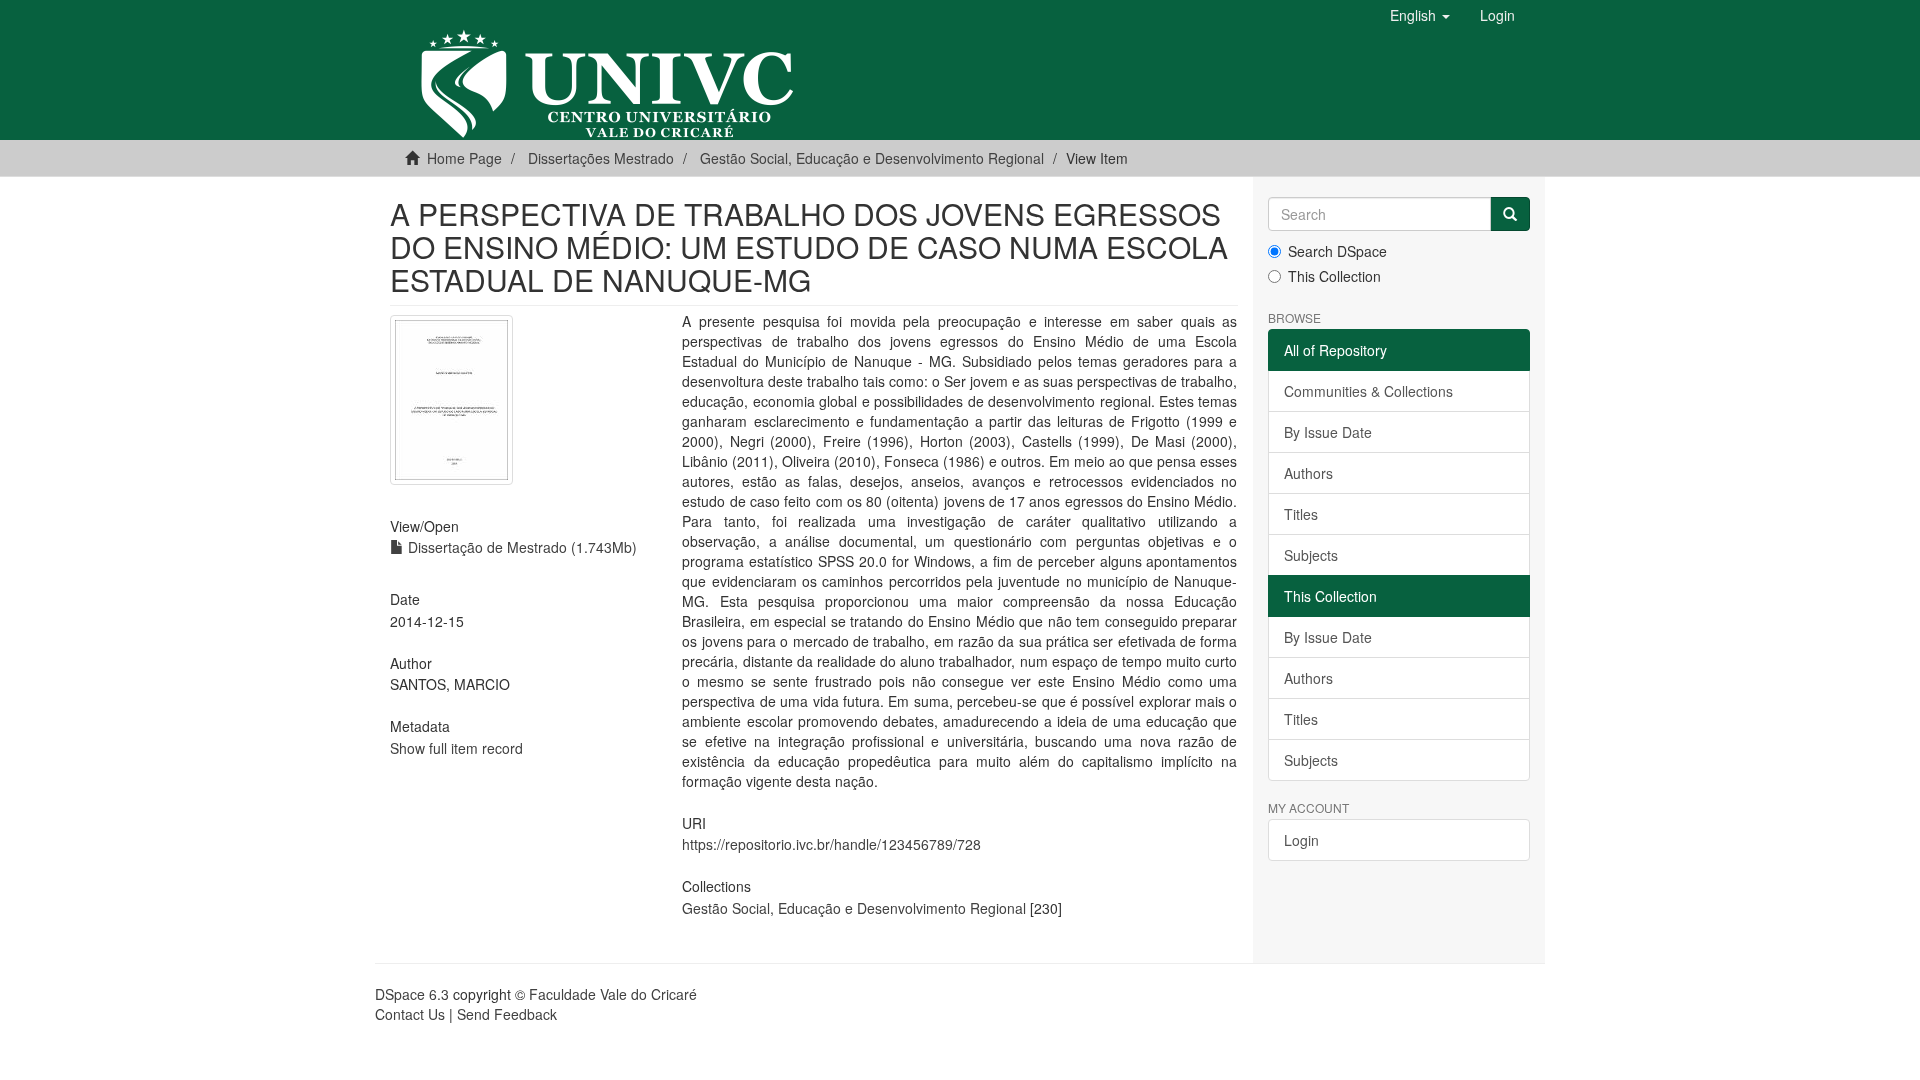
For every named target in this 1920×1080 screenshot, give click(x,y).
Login (1301, 840)
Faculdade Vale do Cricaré (613, 994)
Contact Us (410, 1014)
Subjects (1311, 555)
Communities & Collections (1368, 391)
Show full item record (456, 748)
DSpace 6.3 (412, 994)
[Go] (1510, 214)
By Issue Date (1328, 432)
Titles (1301, 514)
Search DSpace (1337, 251)
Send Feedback (507, 1014)
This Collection (1334, 276)
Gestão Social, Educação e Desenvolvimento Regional (872, 158)
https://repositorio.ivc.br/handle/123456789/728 (831, 844)
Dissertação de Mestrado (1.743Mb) (520, 547)
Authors (1308, 473)
